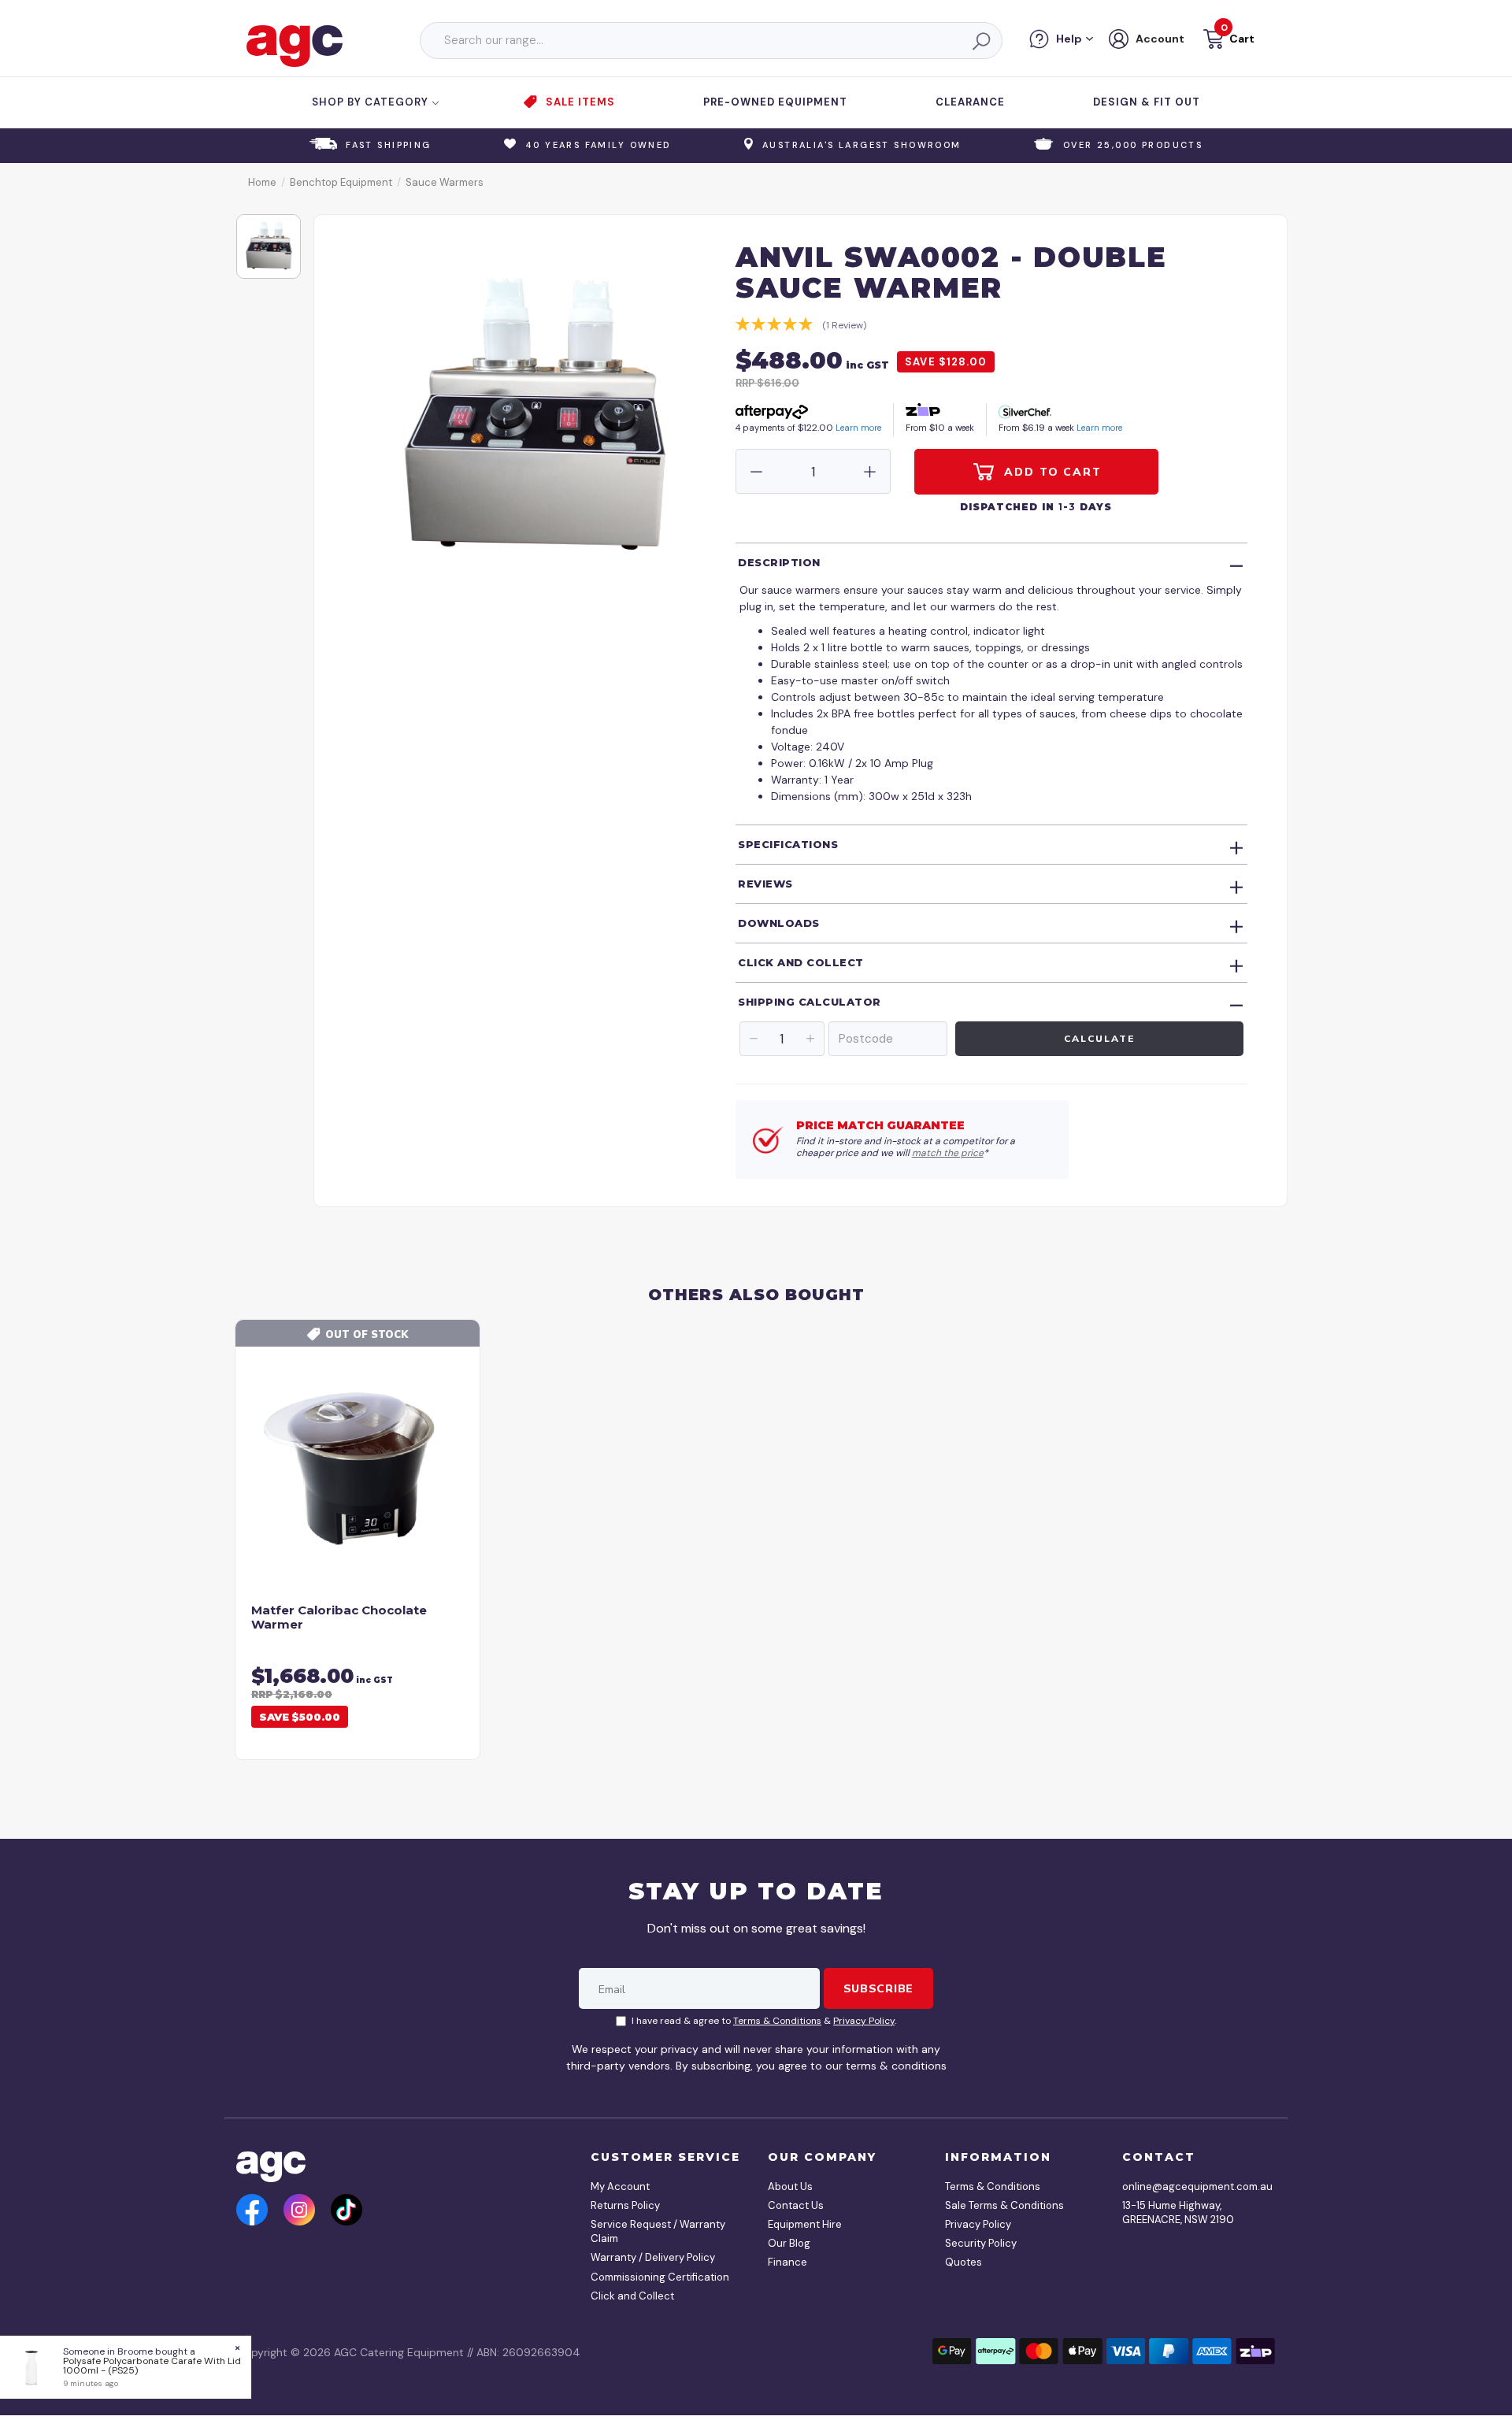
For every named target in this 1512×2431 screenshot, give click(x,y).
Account (1160, 39)
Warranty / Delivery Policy (653, 2257)
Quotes (964, 2262)
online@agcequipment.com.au (1193, 2186)
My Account (620, 2186)
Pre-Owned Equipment (775, 102)
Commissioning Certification (660, 2277)
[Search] (980, 41)
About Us (790, 2186)
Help (1069, 39)
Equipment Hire (805, 2224)
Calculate (1099, 1038)
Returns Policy (625, 2205)
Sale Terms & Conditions (1004, 2205)
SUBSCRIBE (878, 1988)
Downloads (779, 923)
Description (779, 562)
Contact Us (796, 2205)
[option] (269, 246)
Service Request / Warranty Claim (658, 2231)
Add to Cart (1051, 472)
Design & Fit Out (1147, 102)
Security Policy (981, 2243)
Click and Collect (801, 962)
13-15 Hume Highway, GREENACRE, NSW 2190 (1178, 2212)
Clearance (970, 102)
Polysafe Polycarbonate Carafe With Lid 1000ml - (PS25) (152, 2366)
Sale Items (580, 102)
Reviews (765, 884)
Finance (787, 2262)
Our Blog (789, 2243)
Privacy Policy (864, 2021)
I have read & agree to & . (764, 2021)
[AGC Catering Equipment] (295, 45)
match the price (948, 1153)
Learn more (858, 428)
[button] (1227, 41)
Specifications (788, 844)
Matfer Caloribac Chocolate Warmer (339, 1617)
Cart (1242, 39)
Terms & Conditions (777, 2021)
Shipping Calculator (810, 1002)
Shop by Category (372, 102)
